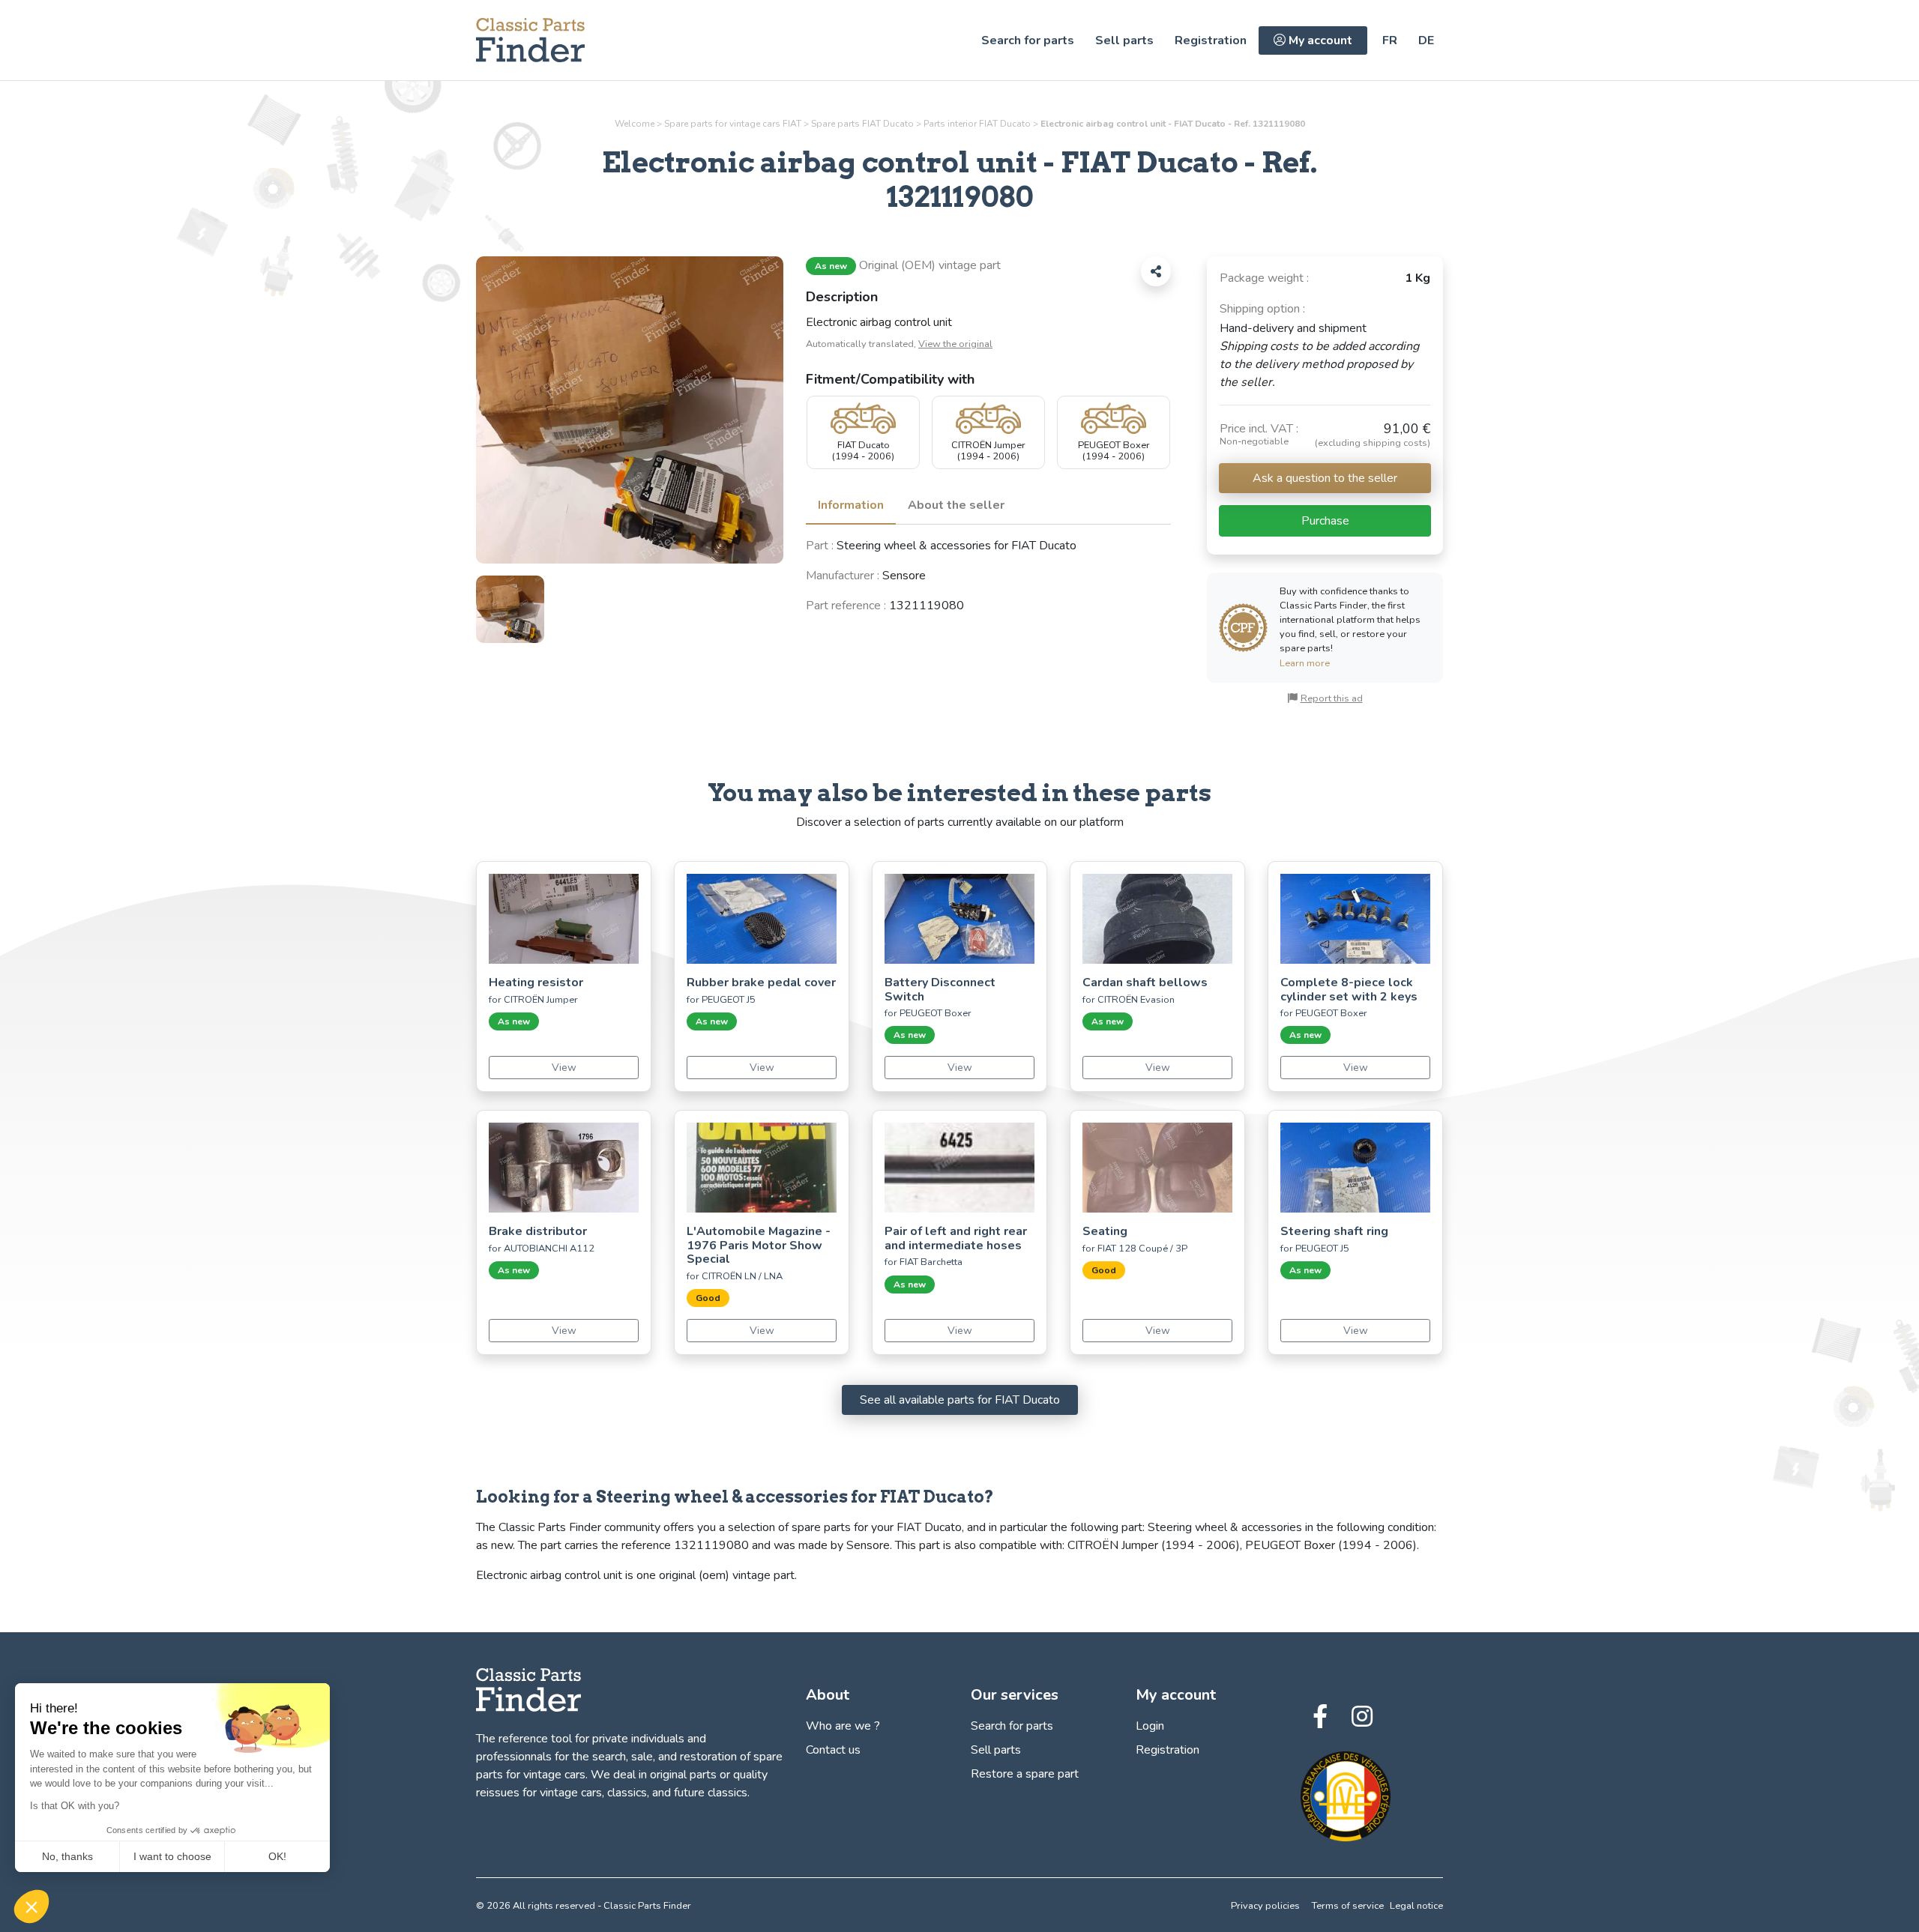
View (564, 1068)
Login (1150, 1726)
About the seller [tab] (956, 505)
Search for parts (1028, 40)
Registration (1211, 40)
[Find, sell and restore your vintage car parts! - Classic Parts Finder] (530, 40)
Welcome (635, 124)
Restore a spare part (1025, 1774)
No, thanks (67, 1856)
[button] (31, 1907)
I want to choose (172, 1856)
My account (1319, 40)
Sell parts (1124, 40)
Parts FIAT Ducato (977, 124)
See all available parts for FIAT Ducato (960, 1400)
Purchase (1325, 521)
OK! (277, 1856)
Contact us (833, 1750)
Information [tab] (851, 505)
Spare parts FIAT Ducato (862, 124)
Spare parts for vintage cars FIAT (733, 124)
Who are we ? (843, 1726)
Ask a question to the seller (1325, 478)
